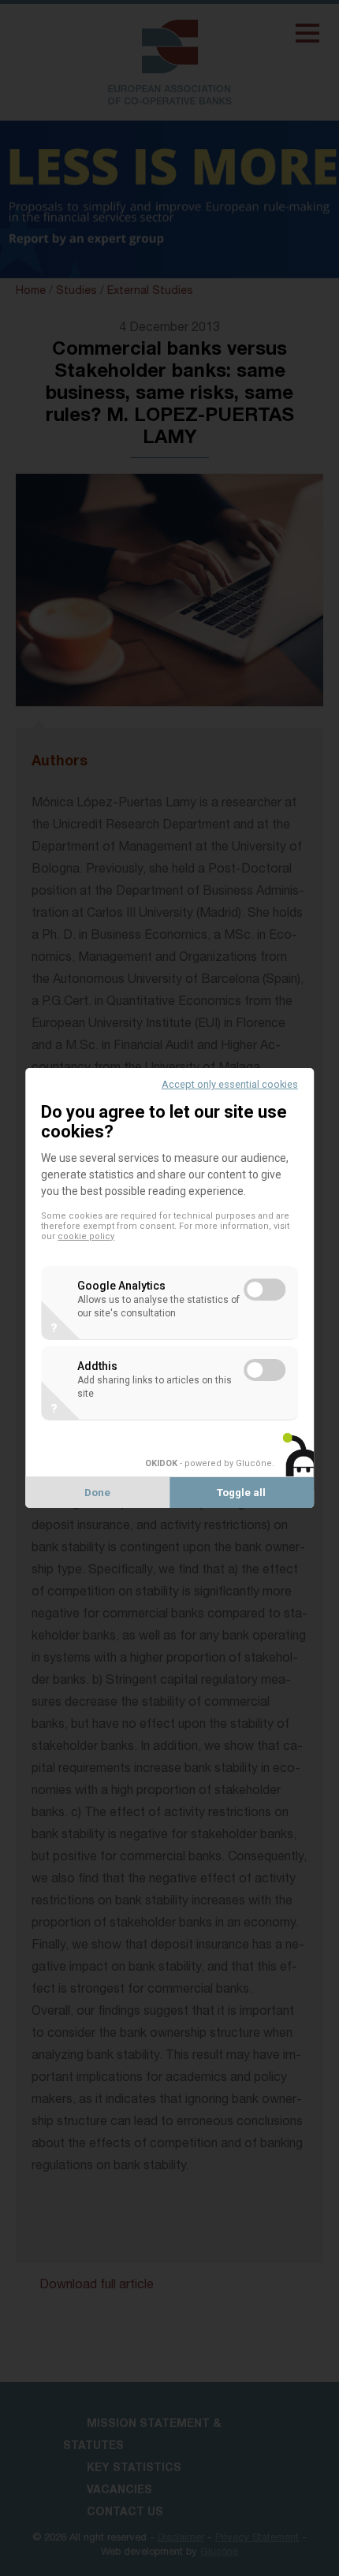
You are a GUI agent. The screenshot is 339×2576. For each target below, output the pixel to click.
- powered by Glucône (209, 1463)
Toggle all (241, 1493)
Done (97, 1493)
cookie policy (86, 1236)
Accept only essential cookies (230, 1084)
